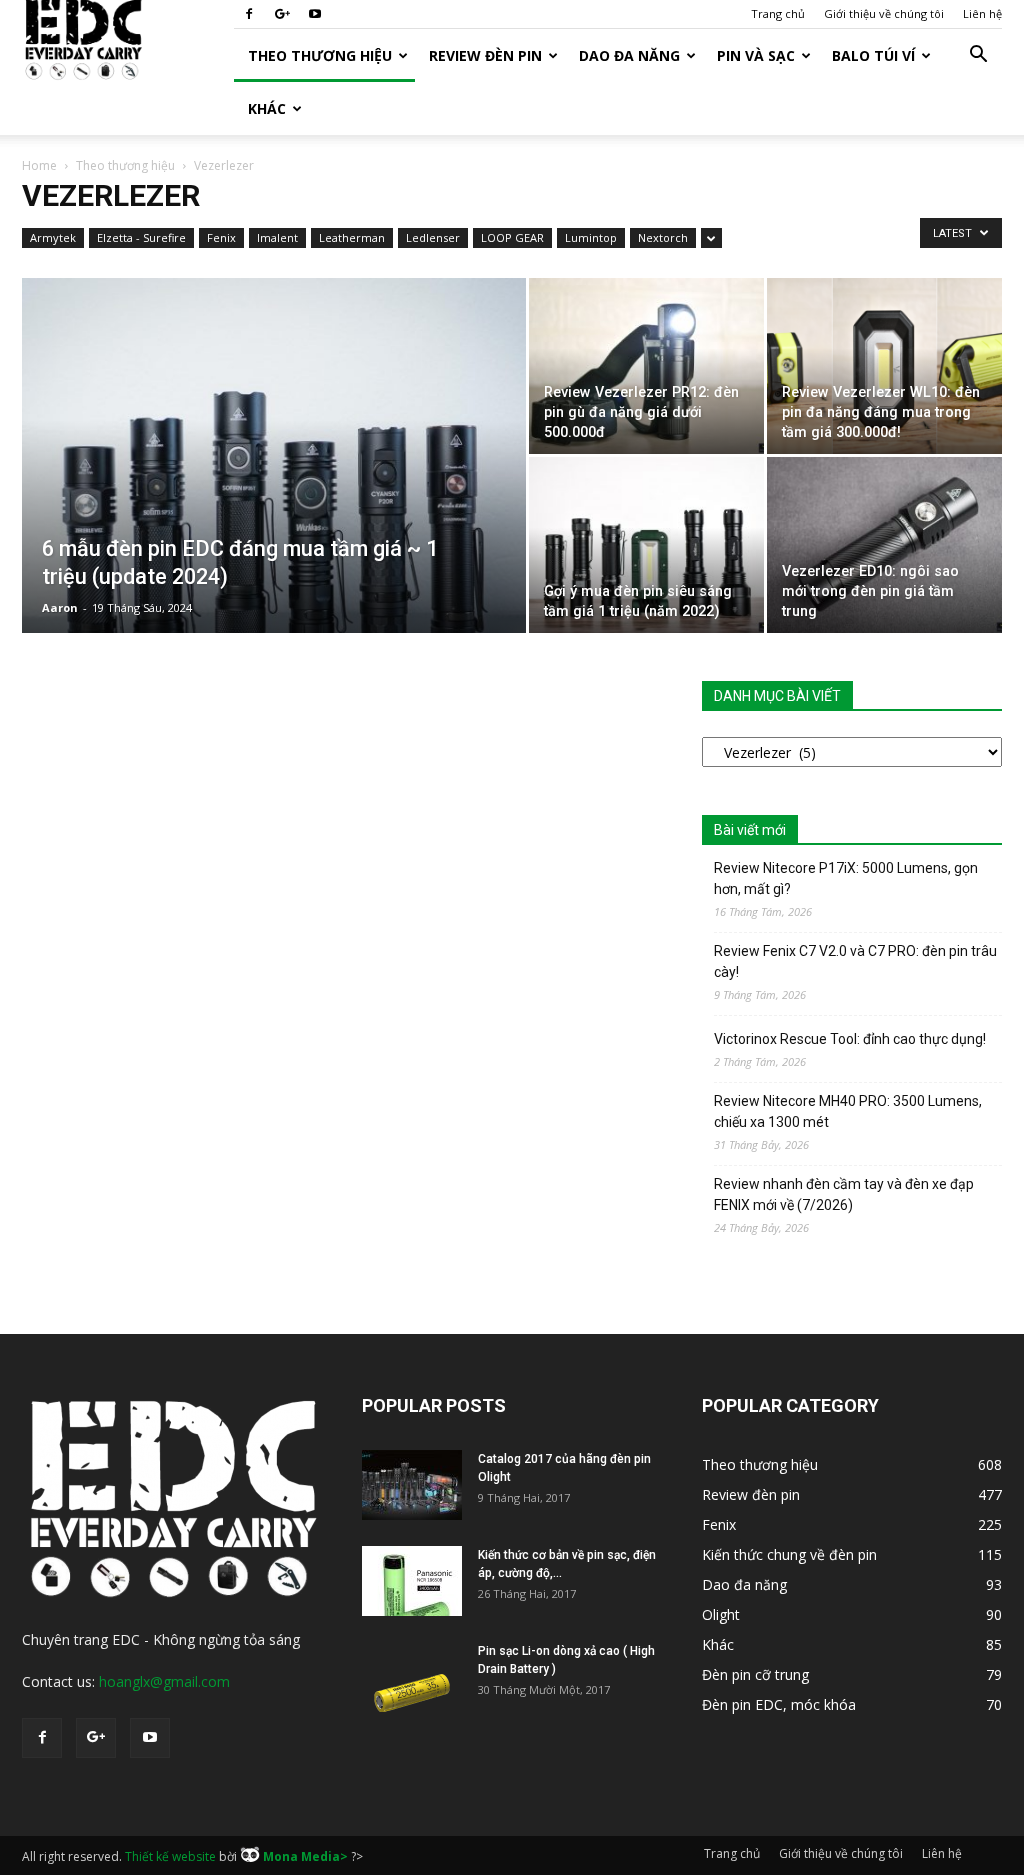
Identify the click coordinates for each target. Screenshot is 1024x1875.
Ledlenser (433, 237)
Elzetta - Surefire (141, 237)
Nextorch (663, 237)
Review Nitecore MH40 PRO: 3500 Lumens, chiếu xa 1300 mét (848, 1111)
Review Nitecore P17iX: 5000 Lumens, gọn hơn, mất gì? (846, 878)
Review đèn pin (485, 55)
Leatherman (352, 237)
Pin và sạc (756, 55)
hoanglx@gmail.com (164, 1681)
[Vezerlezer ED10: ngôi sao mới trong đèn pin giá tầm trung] (884, 545)
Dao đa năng (629, 55)
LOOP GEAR (512, 237)
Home (39, 165)
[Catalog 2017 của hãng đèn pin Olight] (412, 1485)
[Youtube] (315, 14)
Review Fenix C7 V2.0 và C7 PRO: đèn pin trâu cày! (855, 961)
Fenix (221, 237)
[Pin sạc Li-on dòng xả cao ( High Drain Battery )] (412, 1677)
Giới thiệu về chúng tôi (884, 13)
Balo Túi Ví (873, 55)
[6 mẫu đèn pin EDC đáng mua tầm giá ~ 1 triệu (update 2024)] (274, 496)
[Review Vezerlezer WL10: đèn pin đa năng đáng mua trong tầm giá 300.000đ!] (884, 366)
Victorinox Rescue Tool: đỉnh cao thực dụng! (850, 1039)
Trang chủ (778, 13)
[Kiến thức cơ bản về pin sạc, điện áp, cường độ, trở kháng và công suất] (412, 1581)
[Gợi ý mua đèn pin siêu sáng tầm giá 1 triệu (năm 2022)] (646, 545)
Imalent (277, 237)
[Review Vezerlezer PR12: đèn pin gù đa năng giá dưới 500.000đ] (646, 366)
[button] (978, 56)
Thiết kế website (170, 1856)
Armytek (53, 237)
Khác (267, 108)
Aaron (60, 607)
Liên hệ (982, 13)
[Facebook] (249, 14)
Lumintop (591, 237)
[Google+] (282, 14)
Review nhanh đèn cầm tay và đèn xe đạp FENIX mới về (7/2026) (844, 1194)
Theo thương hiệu (320, 55)
